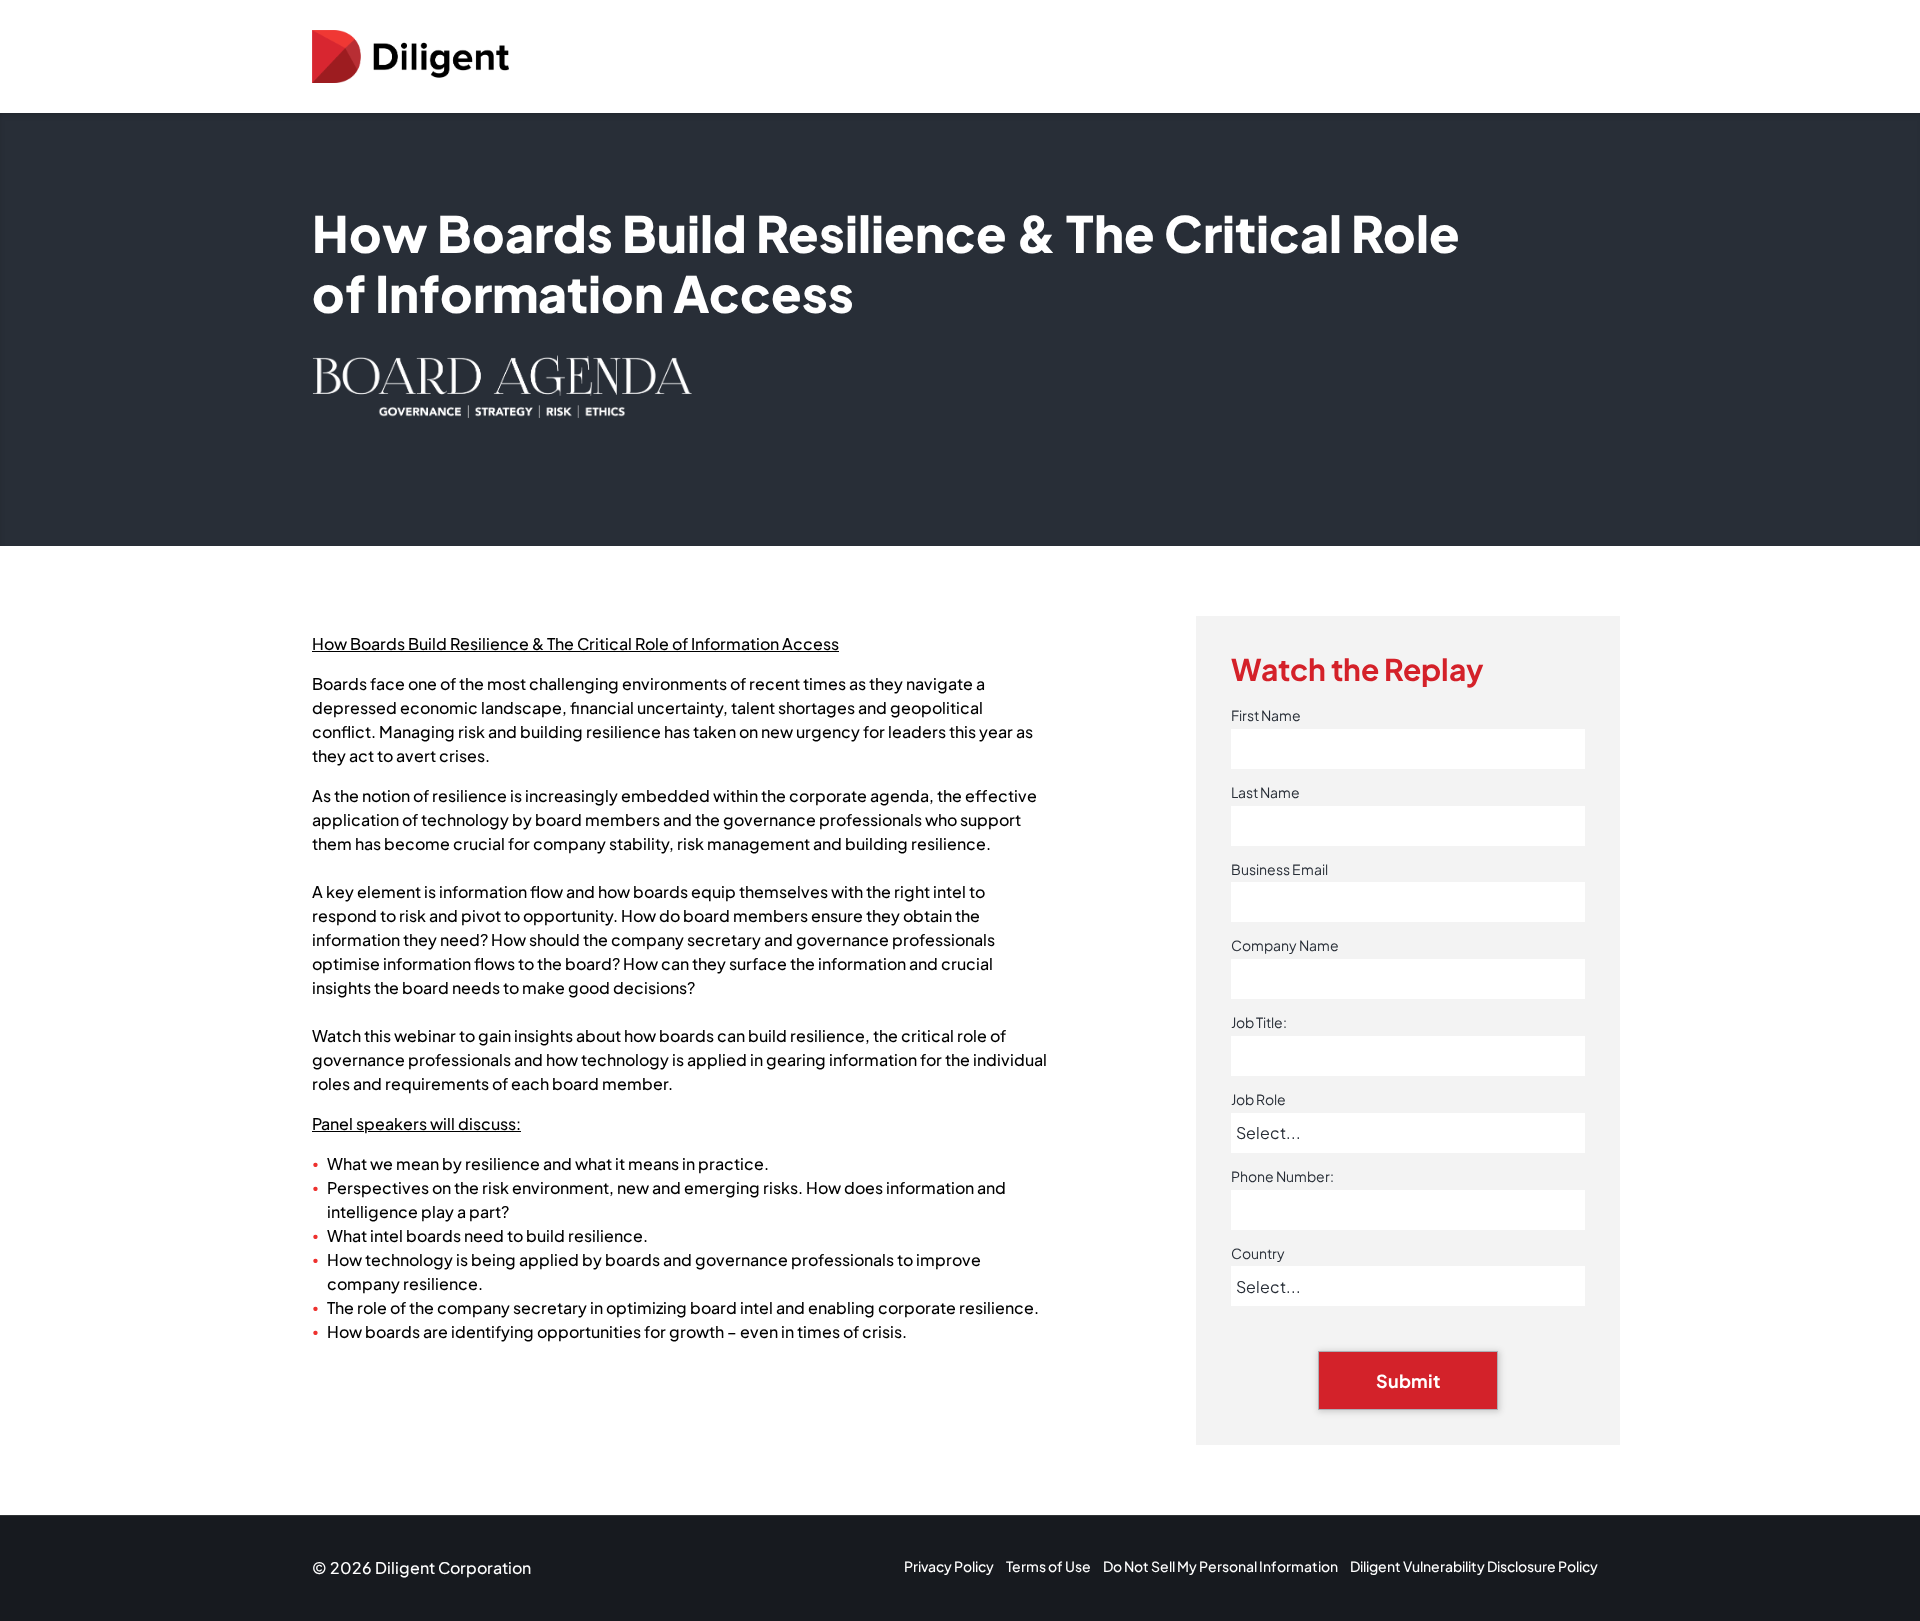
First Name (1266, 715)
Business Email (1279, 869)
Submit (1408, 1380)
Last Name (1265, 792)
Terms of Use (1048, 1566)
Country (1258, 1253)
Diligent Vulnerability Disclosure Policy (1474, 1566)
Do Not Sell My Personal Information (1220, 1566)
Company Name (1285, 945)
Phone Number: (1282, 1176)
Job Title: (1259, 1022)
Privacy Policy (949, 1566)
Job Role (1258, 1099)
